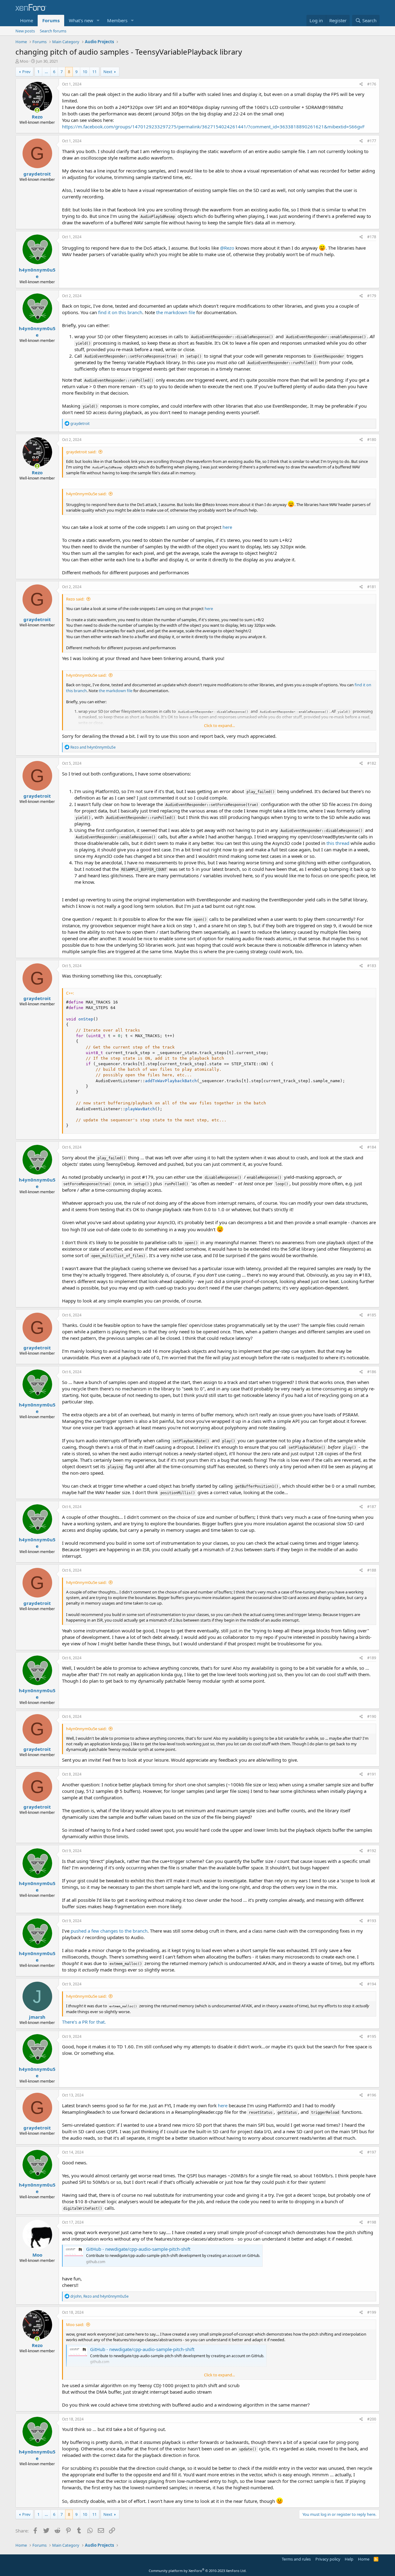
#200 (372, 2419)
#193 (372, 1921)
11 (94, 72)
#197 (372, 2152)
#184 (372, 1147)
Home (27, 20)
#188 (372, 1570)
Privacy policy (328, 2559)
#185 (372, 1315)
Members (117, 20)
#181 (372, 587)
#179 (372, 296)
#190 (372, 1716)
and (93, 747)
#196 (372, 2095)
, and (100, 2296)
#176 (372, 84)
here (227, 527)
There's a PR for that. (84, 2022)
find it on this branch (120, 312)
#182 (372, 763)
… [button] (46, 72)
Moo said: (75, 2325)
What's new (81, 20)
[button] (98, 21)
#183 (372, 966)
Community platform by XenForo (198, 2571)
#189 (372, 1658)
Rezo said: (75, 599)
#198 (372, 2222)
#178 (372, 237)
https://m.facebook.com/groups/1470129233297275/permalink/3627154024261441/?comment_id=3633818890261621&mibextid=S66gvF (213, 127)
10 (85, 72)
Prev (26, 72)
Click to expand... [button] (219, 725)
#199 (372, 2312)
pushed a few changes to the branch (109, 1931)
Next (108, 72)
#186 (372, 1372)
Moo (24, 61)
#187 (372, 1507)
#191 (372, 1774)
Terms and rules (296, 2559)
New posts (25, 31)
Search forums (53, 31)
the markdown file (176, 312)
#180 (372, 440)
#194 (372, 1984)
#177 (372, 141)
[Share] (361, 84)
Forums (51, 20)
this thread (338, 843)
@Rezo (227, 248)
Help (349, 2559)
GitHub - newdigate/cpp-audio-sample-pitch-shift (138, 2249)
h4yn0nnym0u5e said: (86, 494)
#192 (372, 1851)
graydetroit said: (81, 452)
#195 (372, 2036)
